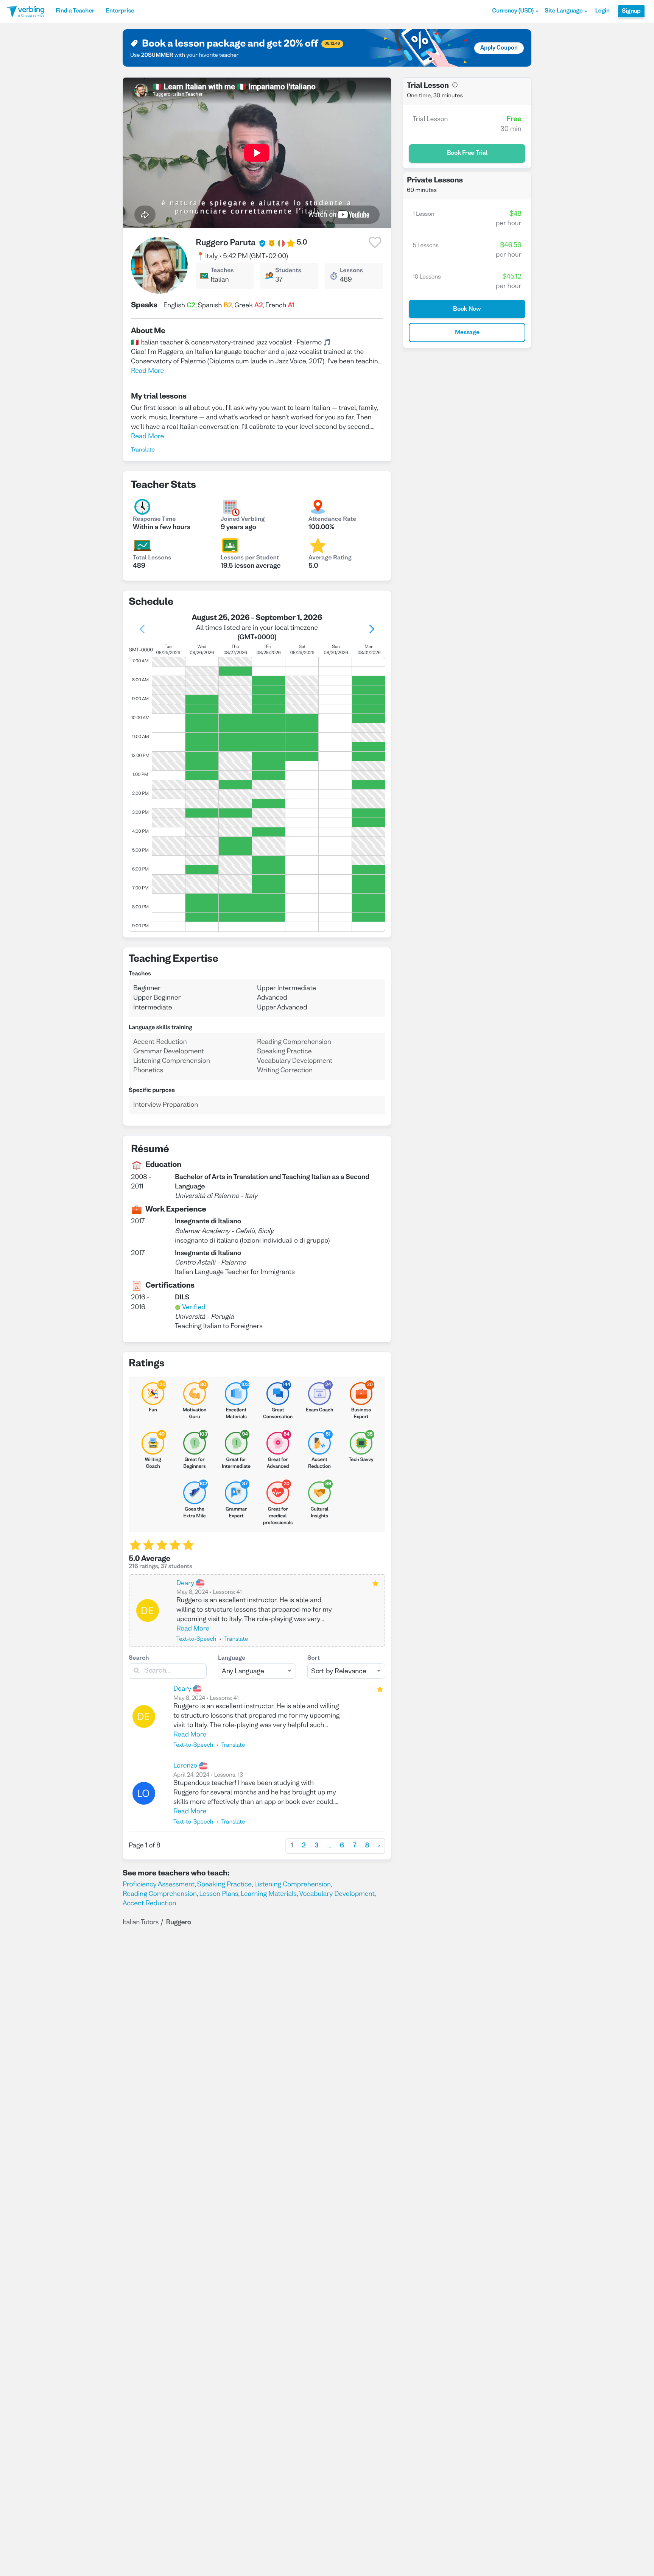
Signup (631, 11)
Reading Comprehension (160, 1894)
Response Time (154, 520)
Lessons (351, 271)
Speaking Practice (224, 1885)
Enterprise (120, 11)
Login (602, 11)
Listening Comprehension (292, 1885)
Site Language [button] (564, 11)
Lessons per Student (250, 558)
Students (288, 271)
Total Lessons (152, 558)
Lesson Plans (219, 1894)
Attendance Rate (332, 520)
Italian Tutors (141, 1923)
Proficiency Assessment (159, 1885)
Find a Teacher (75, 11)
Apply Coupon (499, 48)
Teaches (222, 271)
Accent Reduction (149, 1904)
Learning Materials (269, 1894)
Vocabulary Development (337, 1894)
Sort (314, 1659)
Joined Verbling (243, 520)
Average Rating (330, 558)
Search (139, 1659)
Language (232, 1659)
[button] (515, 11)
